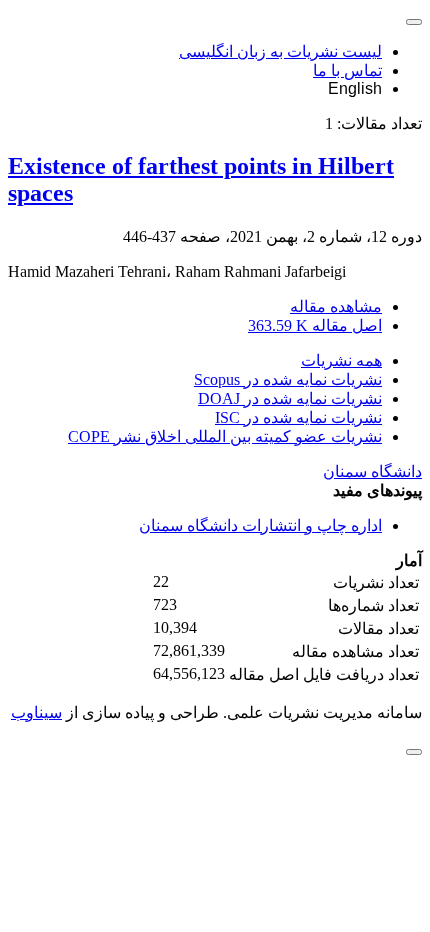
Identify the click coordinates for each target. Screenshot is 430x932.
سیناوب (36, 712)
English (355, 88)
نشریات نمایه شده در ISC (298, 417)
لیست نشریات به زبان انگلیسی (280, 51)
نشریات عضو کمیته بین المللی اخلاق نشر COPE (225, 436)
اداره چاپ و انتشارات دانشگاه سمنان (260, 525)
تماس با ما (347, 70)
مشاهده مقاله (336, 306)
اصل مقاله (315, 325)
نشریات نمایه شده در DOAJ (290, 398)
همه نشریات (341, 360)
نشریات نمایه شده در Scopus (288, 379)
